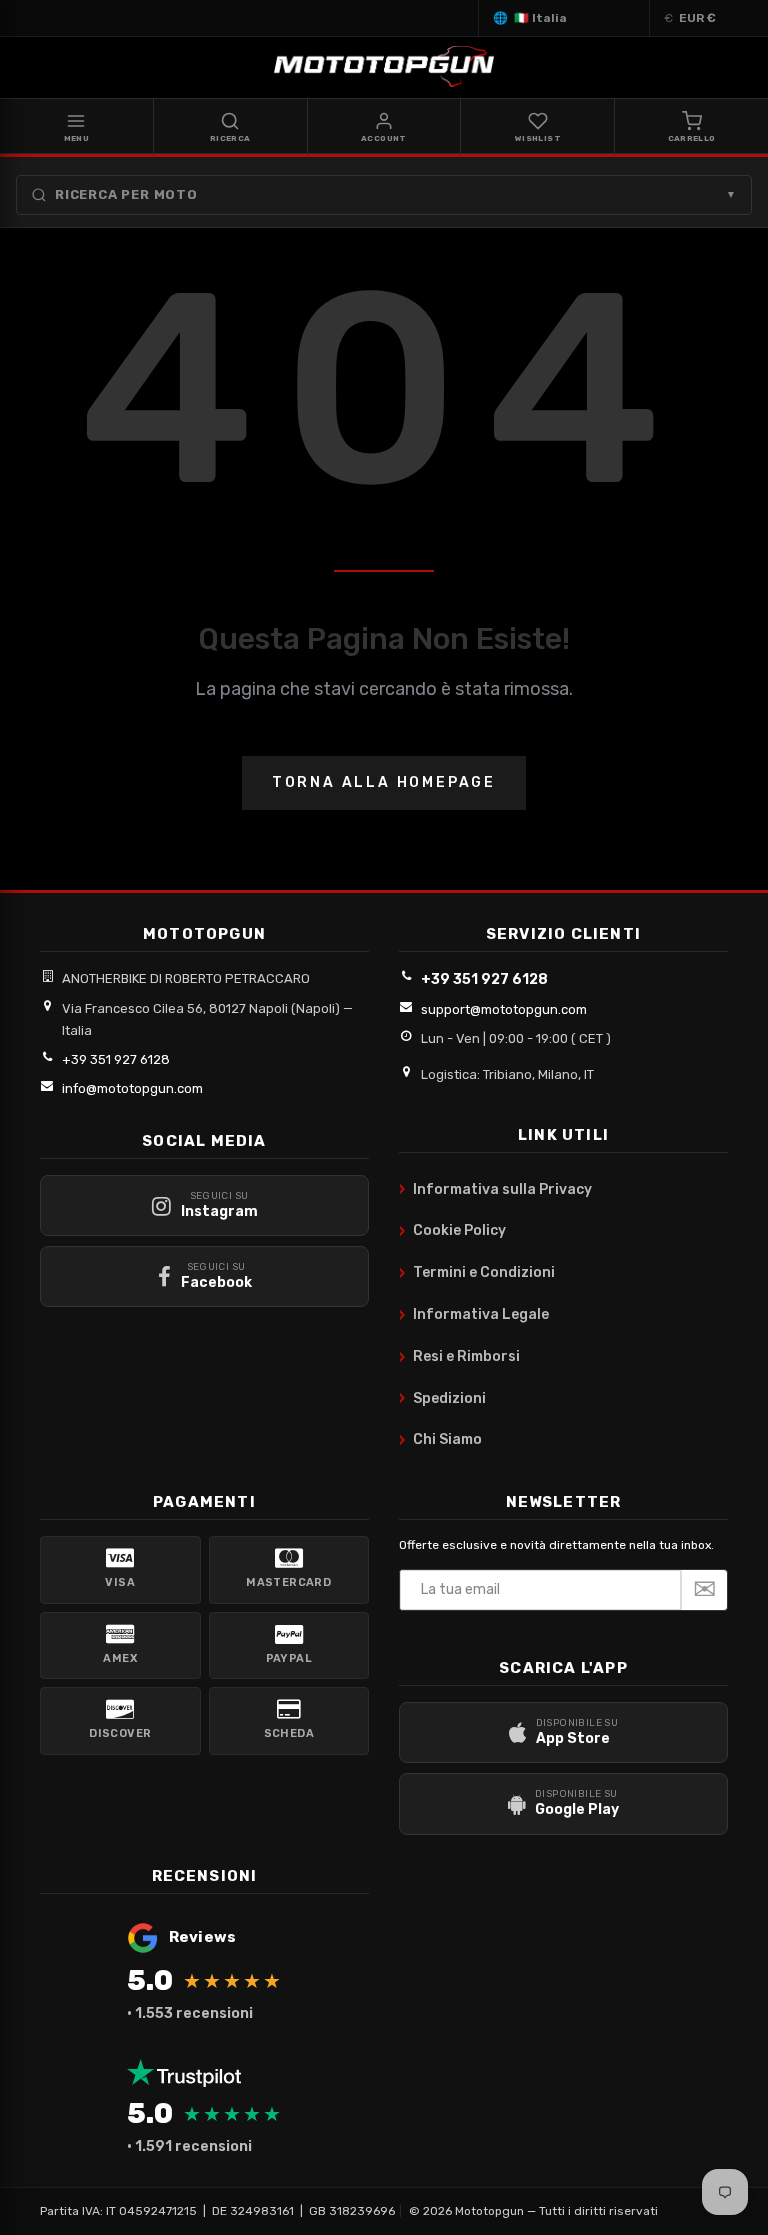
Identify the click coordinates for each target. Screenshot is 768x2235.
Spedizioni (442, 1398)
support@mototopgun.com (504, 1009)
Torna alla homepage (384, 782)
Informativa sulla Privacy (495, 1189)
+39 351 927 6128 (116, 1059)
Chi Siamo (440, 1440)
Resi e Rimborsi (459, 1357)
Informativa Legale (474, 1315)
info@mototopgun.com (132, 1088)
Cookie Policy (452, 1231)
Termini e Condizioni (477, 1273)
